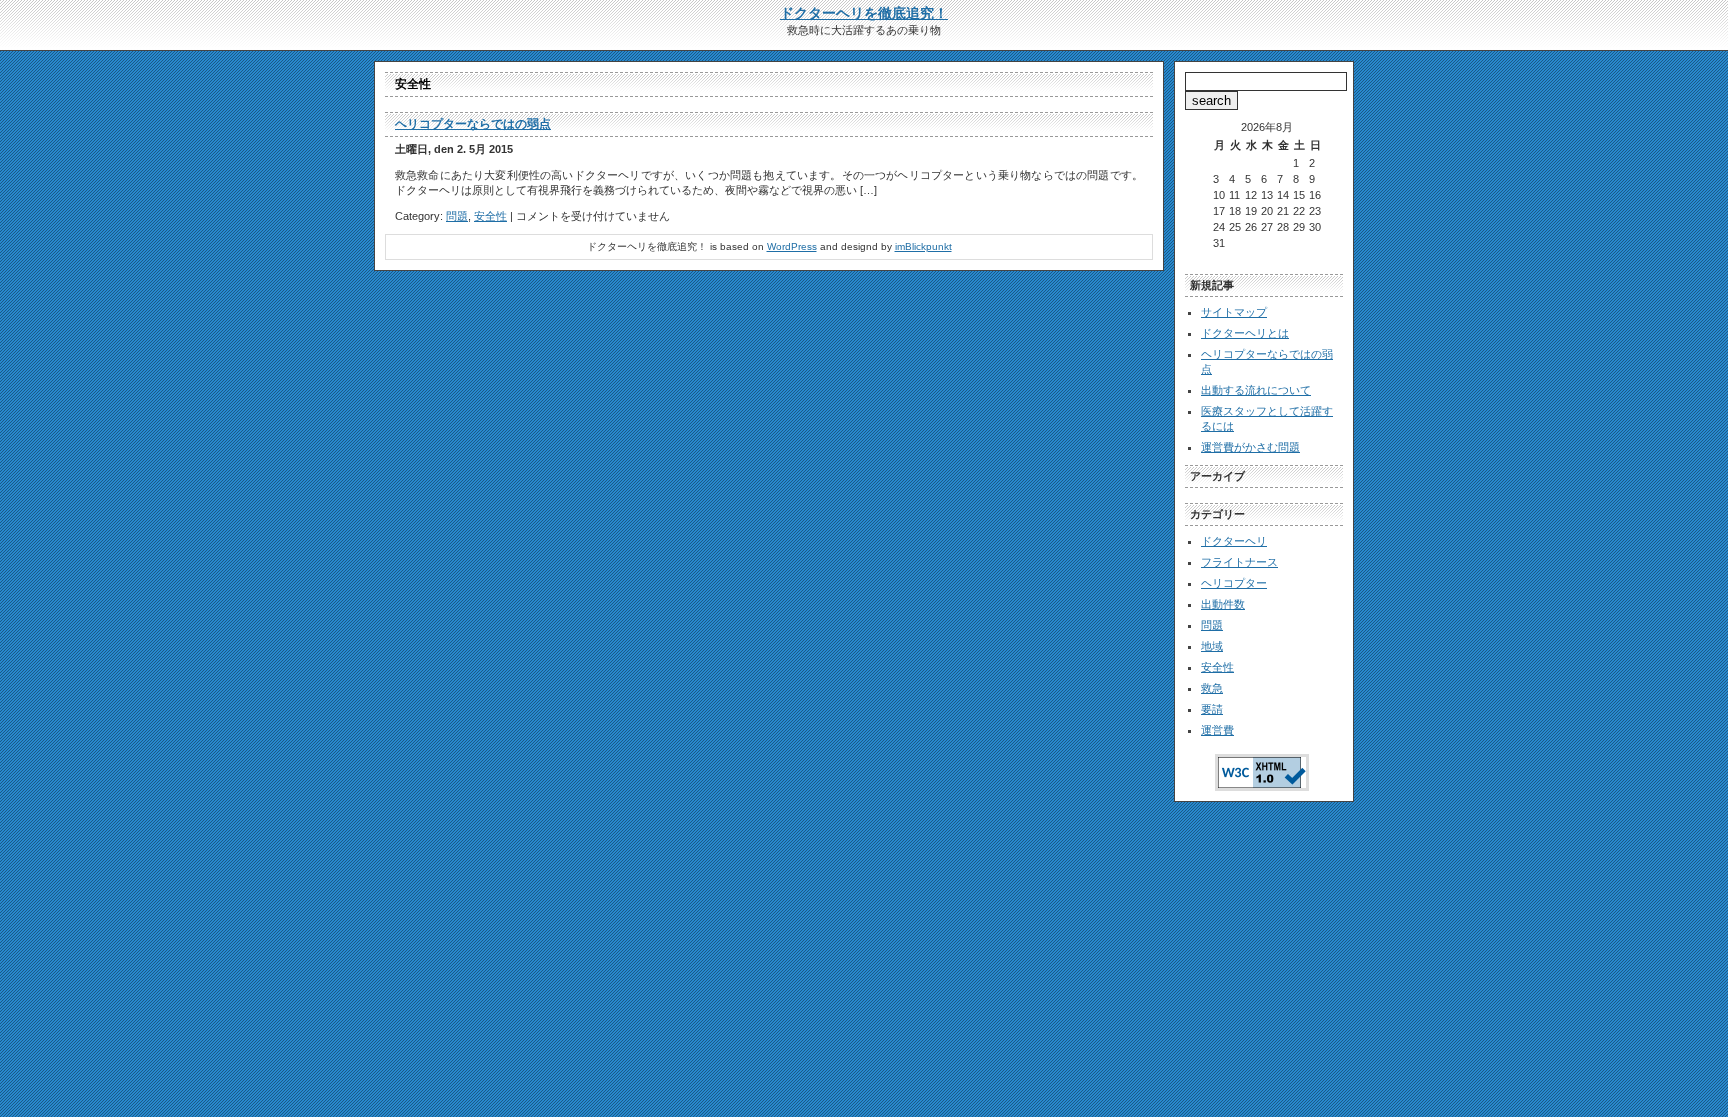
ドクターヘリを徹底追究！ (864, 13)
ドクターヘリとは (1245, 333)
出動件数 (1223, 604)
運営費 (1217, 730)
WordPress (792, 246)
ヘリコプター (1234, 583)
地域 (1212, 646)
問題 (457, 216)
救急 (1212, 688)
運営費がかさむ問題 (1250, 447)
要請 (1212, 709)
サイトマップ (1234, 312)
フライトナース (1239, 562)
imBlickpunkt (923, 246)
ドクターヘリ (1234, 541)
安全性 (490, 216)
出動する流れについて (1256, 390)
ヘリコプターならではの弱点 (473, 124)
